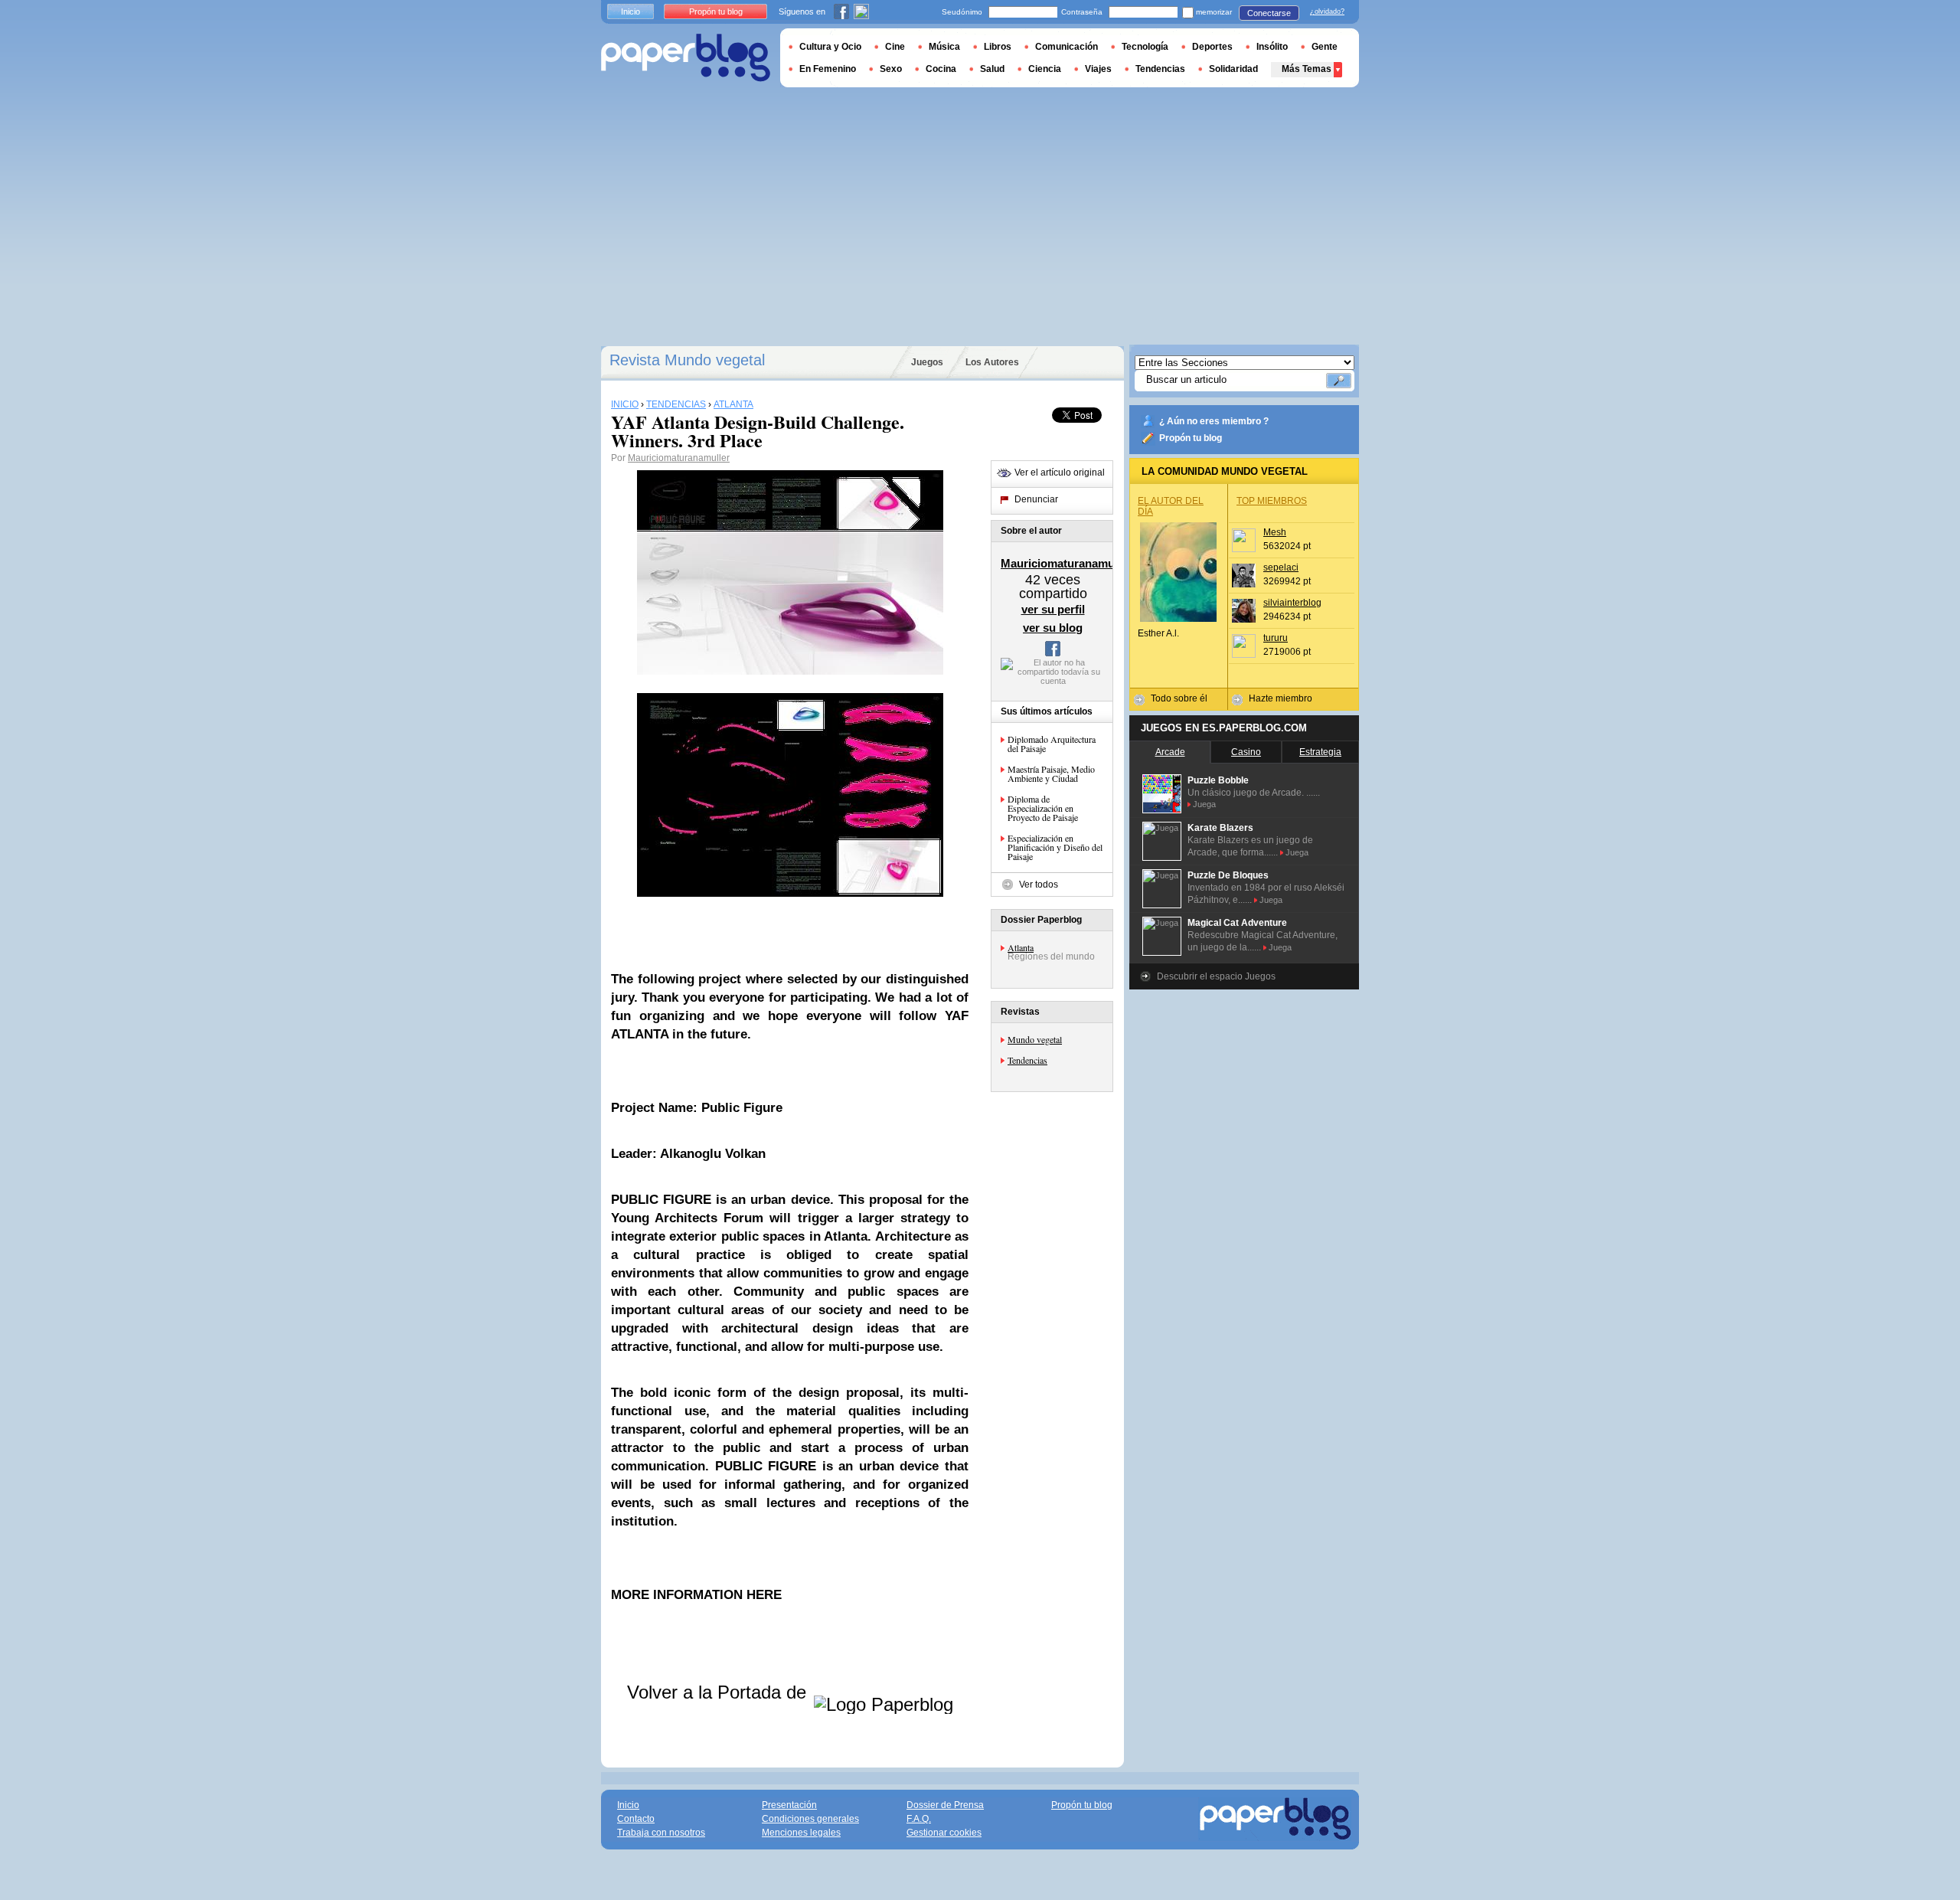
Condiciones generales (810, 1819)
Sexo (891, 69)
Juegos (927, 362)
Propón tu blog (1191, 438)
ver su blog (1053, 628)
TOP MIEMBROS (1272, 501)
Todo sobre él (1179, 698)
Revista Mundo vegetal (687, 360)
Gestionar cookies (944, 1833)
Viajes (1098, 69)
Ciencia (1045, 69)
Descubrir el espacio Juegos (1216, 976)
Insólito (1272, 47)
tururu (1276, 638)
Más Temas (1307, 69)
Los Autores (992, 362)
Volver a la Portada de (719, 1692)
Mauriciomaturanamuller (679, 458)
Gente (1325, 47)
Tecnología (1145, 47)
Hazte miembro (1281, 698)
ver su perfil (1053, 609)
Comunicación (1067, 47)
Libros (998, 47)
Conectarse (1269, 13)
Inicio (630, 11)
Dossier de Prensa (945, 1805)
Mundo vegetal (1035, 1039)
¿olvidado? (1327, 11)
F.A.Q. (919, 1819)
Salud (992, 69)
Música (944, 47)
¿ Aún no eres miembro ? (1214, 421)
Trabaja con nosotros (661, 1833)
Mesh (1275, 532)
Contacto (636, 1819)
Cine (895, 47)
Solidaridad (1233, 69)
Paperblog (686, 58)
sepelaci (1281, 567)
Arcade (1170, 752)
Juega (1204, 804)
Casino (1246, 752)
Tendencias (1027, 1060)
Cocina (941, 69)
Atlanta (1021, 947)
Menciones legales (801, 1833)
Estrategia (1320, 752)
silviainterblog (1292, 603)
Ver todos (1039, 885)
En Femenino (828, 69)
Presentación (789, 1805)
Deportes (1212, 47)
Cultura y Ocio (830, 47)
